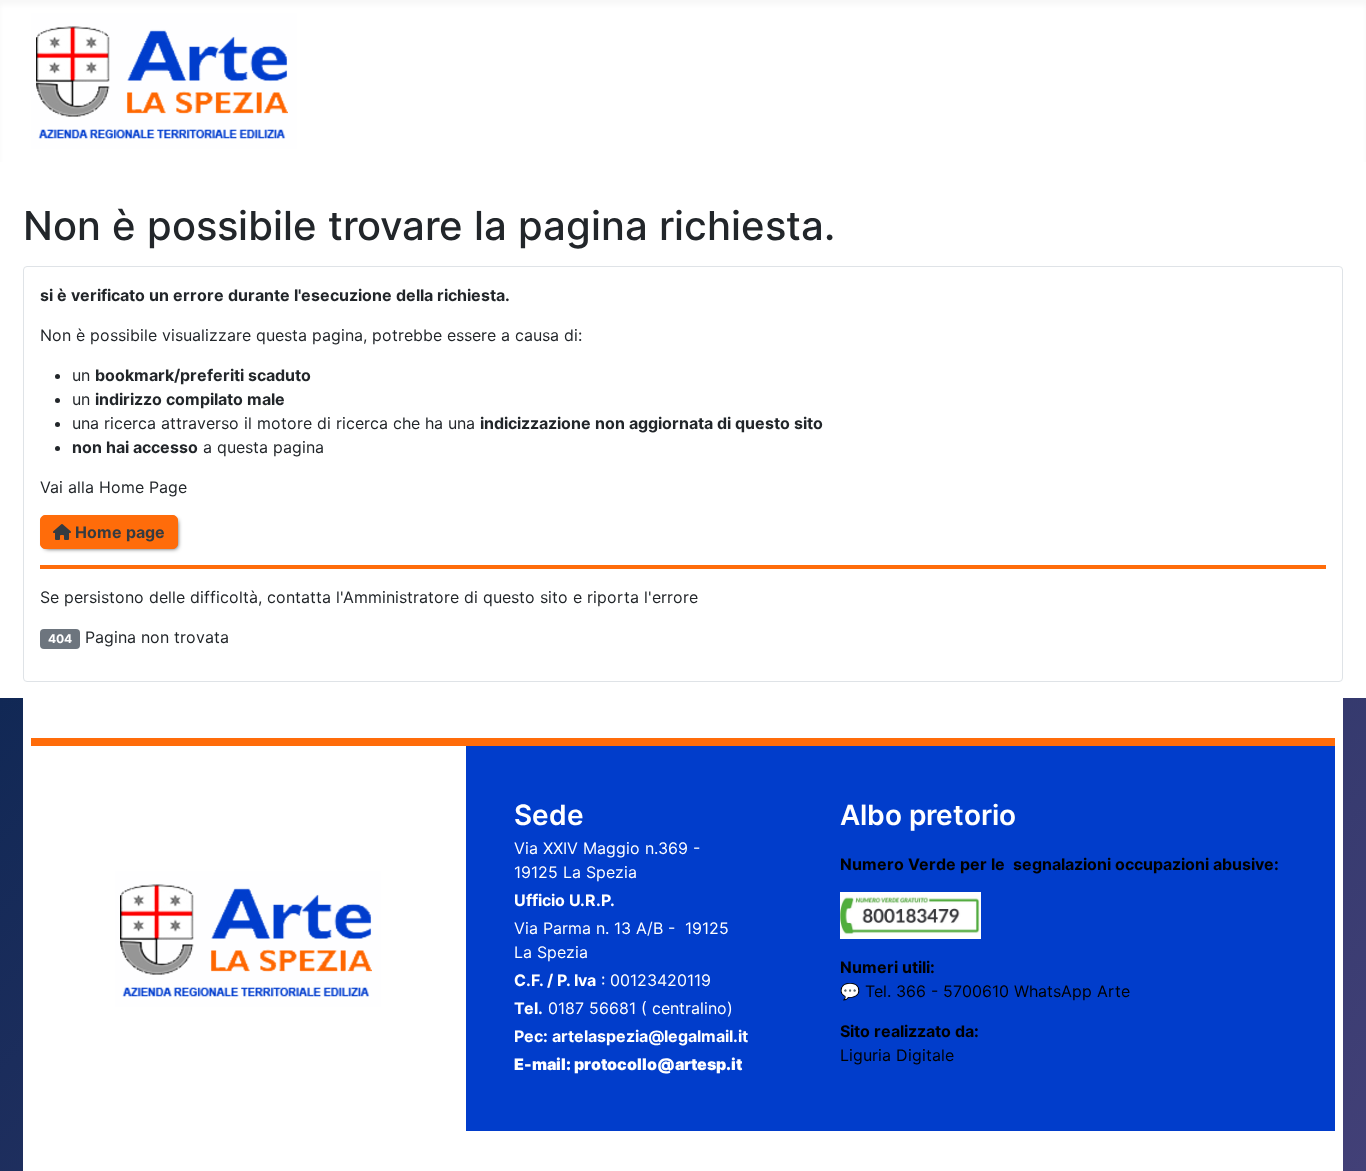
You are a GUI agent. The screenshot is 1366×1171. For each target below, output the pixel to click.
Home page (118, 532)
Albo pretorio (928, 815)
